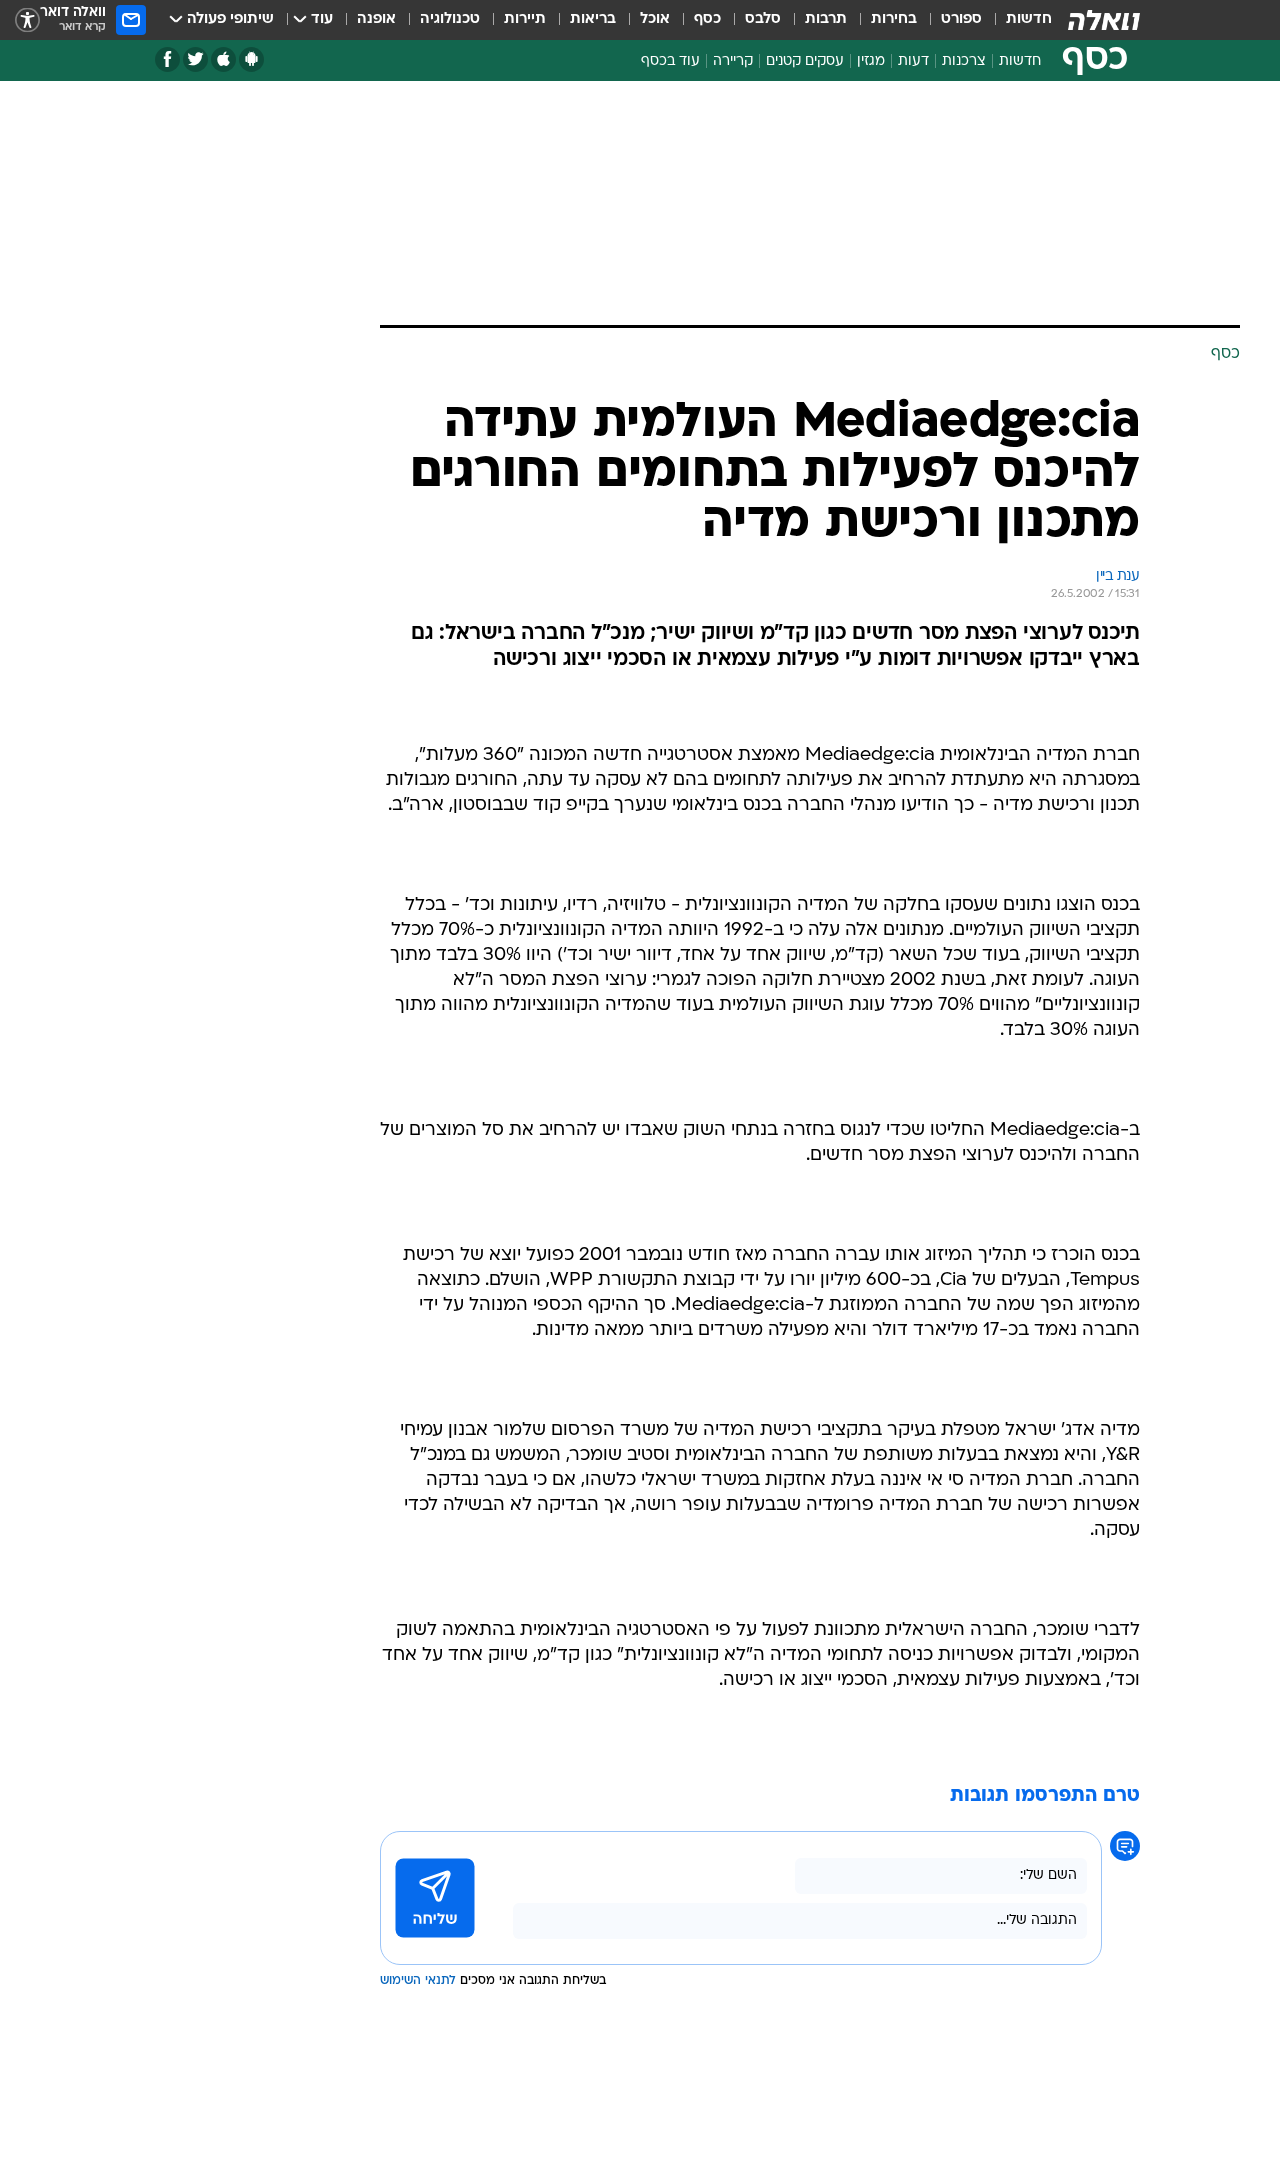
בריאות (593, 19)
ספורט (961, 19)
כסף (707, 19)
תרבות (826, 19)
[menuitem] (1017, 20)
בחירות (894, 19)
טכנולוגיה (450, 19)
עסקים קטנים (805, 61)
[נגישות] (27, 20)
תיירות (525, 19)
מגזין (871, 61)
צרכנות (964, 61)
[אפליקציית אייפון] (223, 59)
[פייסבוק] (167, 59)
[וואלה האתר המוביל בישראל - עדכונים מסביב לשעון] (1104, 20)
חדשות (1029, 19)
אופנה (376, 19)
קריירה (733, 61)
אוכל (655, 19)
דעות (913, 61)
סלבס (763, 19)
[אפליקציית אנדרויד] (251, 59)
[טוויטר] (195, 59)
